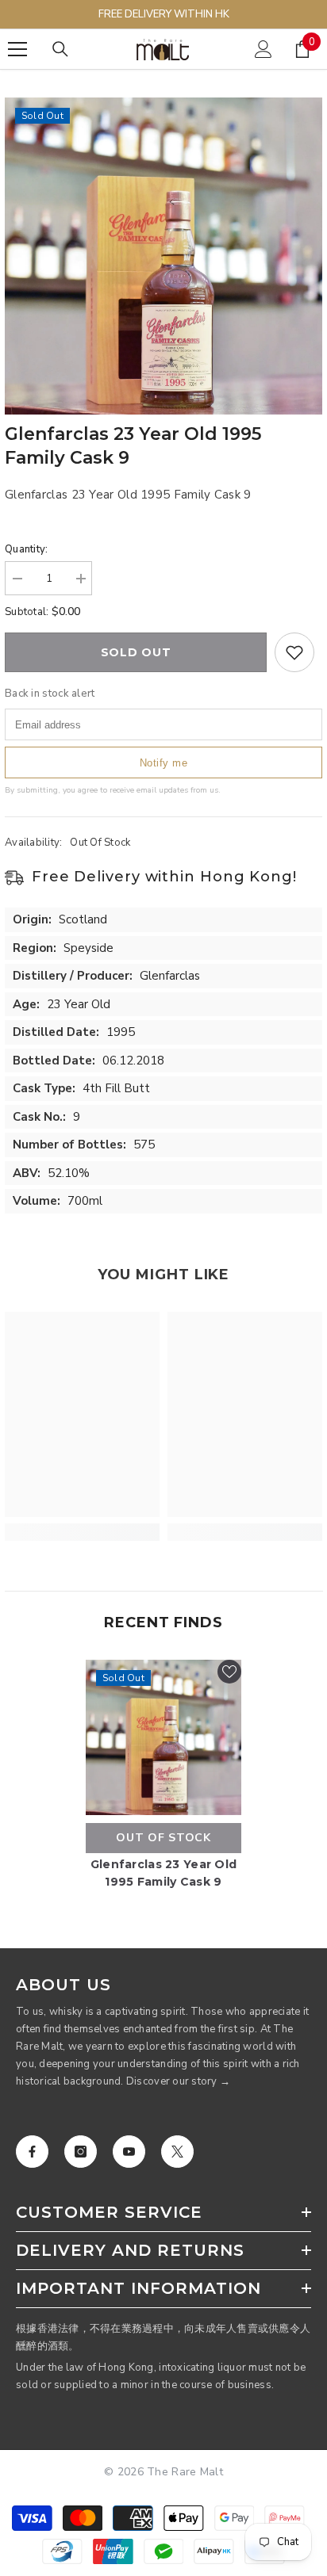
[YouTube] (129, 2152)
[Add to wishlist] (294, 652)
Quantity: (26, 549)
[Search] (60, 49)
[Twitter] (177, 2152)
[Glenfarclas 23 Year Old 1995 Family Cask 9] (163, 1737)
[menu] (17, 49)
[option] (163, 256)
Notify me (164, 763)
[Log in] (264, 49)
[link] (82, 1532)
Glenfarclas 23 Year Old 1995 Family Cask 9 (163, 1873)
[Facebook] (32, 2152)
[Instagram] (81, 2152)
